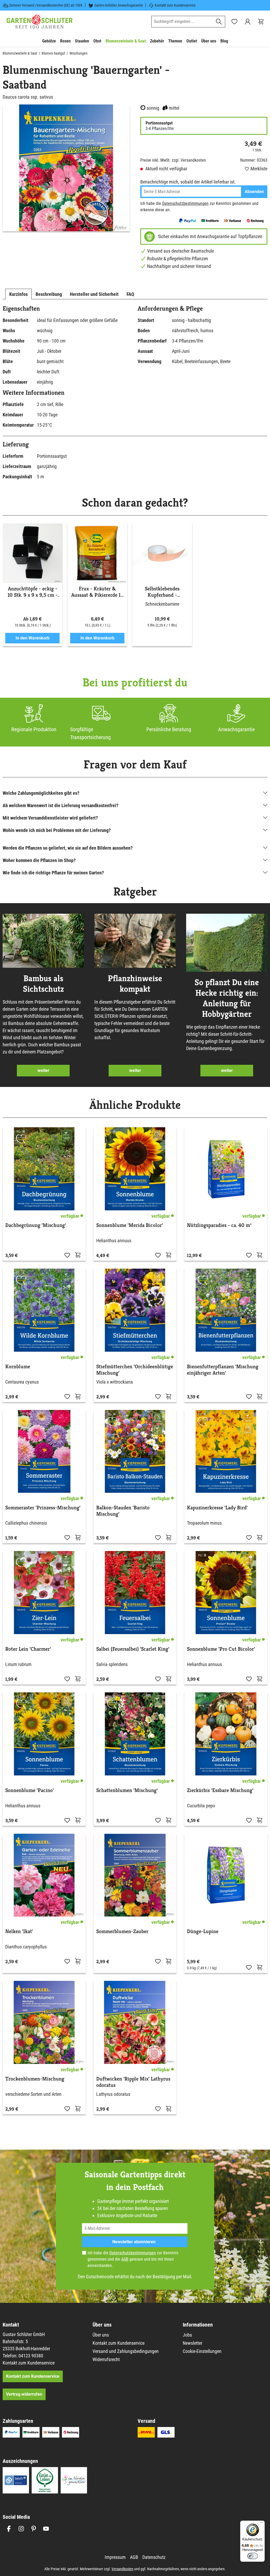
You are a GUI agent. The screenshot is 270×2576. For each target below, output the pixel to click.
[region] (66, 168)
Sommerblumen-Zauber (122, 1932)
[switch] (253, 2556)
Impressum (115, 2557)
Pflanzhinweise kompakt (135, 984)
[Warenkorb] (261, 22)
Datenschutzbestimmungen (185, 203)
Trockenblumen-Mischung (35, 2079)
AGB (125, 2259)
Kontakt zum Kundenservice (175, 5)
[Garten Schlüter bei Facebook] (9, 2529)
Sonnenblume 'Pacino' (30, 1790)
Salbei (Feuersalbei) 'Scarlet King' (133, 1649)
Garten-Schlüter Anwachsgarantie (119, 5)
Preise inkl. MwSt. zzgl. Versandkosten (173, 160)
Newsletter (192, 2343)
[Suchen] (219, 22)
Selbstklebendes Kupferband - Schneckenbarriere (162, 592)
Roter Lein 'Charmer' (28, 1649)
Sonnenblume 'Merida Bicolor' (130, 1225)
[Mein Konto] (248, 22)
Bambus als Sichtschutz (43, 984)
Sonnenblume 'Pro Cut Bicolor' (221, 1649)
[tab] (18, 294)
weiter (43, 1070)
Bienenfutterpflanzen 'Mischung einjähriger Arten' (223, 1370)
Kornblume (18, 1367)
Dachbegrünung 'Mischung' (36, 1225)
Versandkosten (122, 2569)
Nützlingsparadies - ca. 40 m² (219, 1225)
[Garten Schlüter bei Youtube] (46, 2529)
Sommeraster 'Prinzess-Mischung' (43, 1508)
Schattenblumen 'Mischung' (127, 1790)
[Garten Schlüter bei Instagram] (21, 2529)
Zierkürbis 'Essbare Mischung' (220, 1790)
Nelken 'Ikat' (19, 1932)
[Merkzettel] (234, 22)
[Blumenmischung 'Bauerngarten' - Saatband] (66, 168)
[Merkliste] (67, 1255)
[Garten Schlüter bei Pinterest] (34, 2529)
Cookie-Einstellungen (202, 2351)
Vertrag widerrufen (24, 2394)
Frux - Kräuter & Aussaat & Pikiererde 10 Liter (97, 592)
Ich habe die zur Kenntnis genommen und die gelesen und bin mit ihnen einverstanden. (133, 2259)
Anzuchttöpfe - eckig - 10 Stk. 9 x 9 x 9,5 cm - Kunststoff (33, 592)
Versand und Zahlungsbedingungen (126, 2351)
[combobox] (182, 22)
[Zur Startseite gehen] (40, 22)
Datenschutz (154, 2557)
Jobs (187, 2335)
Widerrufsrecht (106, 2359)
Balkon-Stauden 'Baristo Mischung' (123, 1511)
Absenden (254, 192)
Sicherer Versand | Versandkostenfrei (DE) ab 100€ (46, 5)
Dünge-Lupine (203, 1932)
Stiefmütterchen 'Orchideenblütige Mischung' (135, 1370)
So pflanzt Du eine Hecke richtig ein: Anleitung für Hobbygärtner (227, 998)
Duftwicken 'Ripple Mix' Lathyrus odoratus (133, 2082)
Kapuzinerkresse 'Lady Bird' (217, 1508)
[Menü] (262, 2524)
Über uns (101, 2335)
